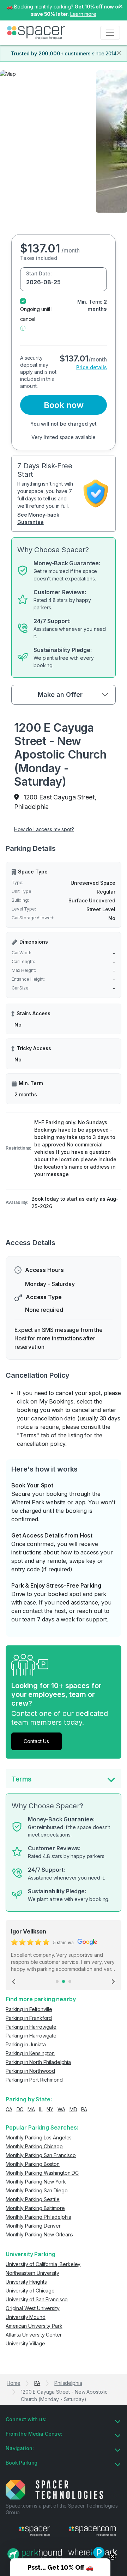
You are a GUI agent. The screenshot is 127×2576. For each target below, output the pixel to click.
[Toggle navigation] (110, 33)
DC (20, 2109)
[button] (23, 328)
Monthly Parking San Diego (37, 2190)
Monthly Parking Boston (33, 2164)
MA (31, 2109)
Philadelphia (68, 2383)
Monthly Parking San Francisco (41, 2155)
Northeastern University (32, 2273)
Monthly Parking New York (36, 2182)
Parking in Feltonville (29, 2009)
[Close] (119, 53)
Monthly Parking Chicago (34, 2146)
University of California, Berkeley (43, 2264)
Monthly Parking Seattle (33, 2199)
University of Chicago (30, 2291)
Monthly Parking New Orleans (39, 2234)
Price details (92, 367)
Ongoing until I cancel (36, 314)
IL (41, 2109)
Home (13, 2383)
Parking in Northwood (30, 2071)
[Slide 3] (70, 1981)
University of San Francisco (37, 2299)
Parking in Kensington (30, 2053)
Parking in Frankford (29, 2018)
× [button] (121, 6)
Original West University (33, 2308)
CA (9, 2109)
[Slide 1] (57, 1981)
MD (73, 2109)
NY (50, 2109)
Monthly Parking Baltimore (35, 2208)
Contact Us (36, 1741)
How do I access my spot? (44, 829)
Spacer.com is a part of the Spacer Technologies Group (62, 2509)
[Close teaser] (113, 2556)
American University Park (34, 2326)
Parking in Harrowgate (31, 2027)
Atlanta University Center (34, 2335)
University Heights (26, 2282)
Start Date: (39, 273)
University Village (25, 2343)
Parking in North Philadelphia (38, 2062)
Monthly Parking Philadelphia (38, 2217)
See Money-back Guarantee (38, 518)
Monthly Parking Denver (33, 2226)
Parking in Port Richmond (34, 2080)
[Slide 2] (64, 1981)
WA (61, 2109)
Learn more (83, 14)
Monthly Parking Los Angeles (39, 2137)
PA (84, 2109)
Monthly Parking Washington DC (42, 2173)
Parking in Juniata (26, 2044)
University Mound (26, 2317)
